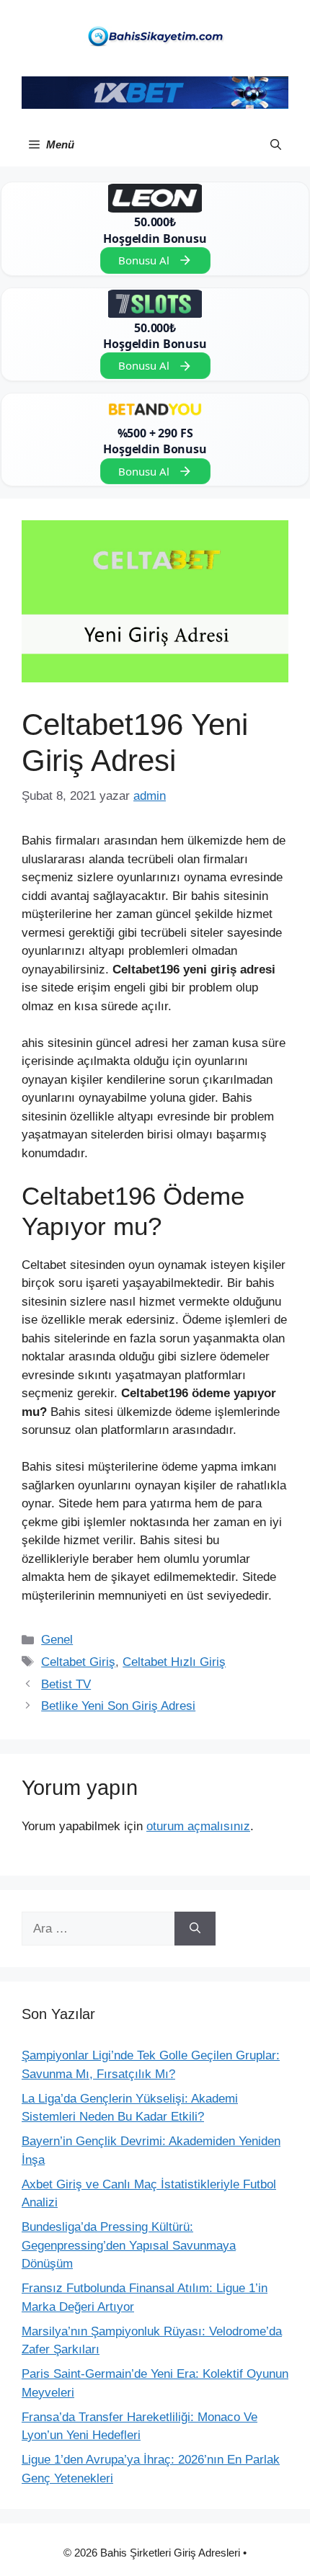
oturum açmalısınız (198, 1826)
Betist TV (66, 1684)
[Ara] (195, 1929)
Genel (57, 1640)
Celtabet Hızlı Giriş (174, 1662)
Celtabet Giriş (78, 1662)
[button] (276, 145)
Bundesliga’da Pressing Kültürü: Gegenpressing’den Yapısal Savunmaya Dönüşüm (129, 2245)
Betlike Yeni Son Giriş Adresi (118, 1706)
